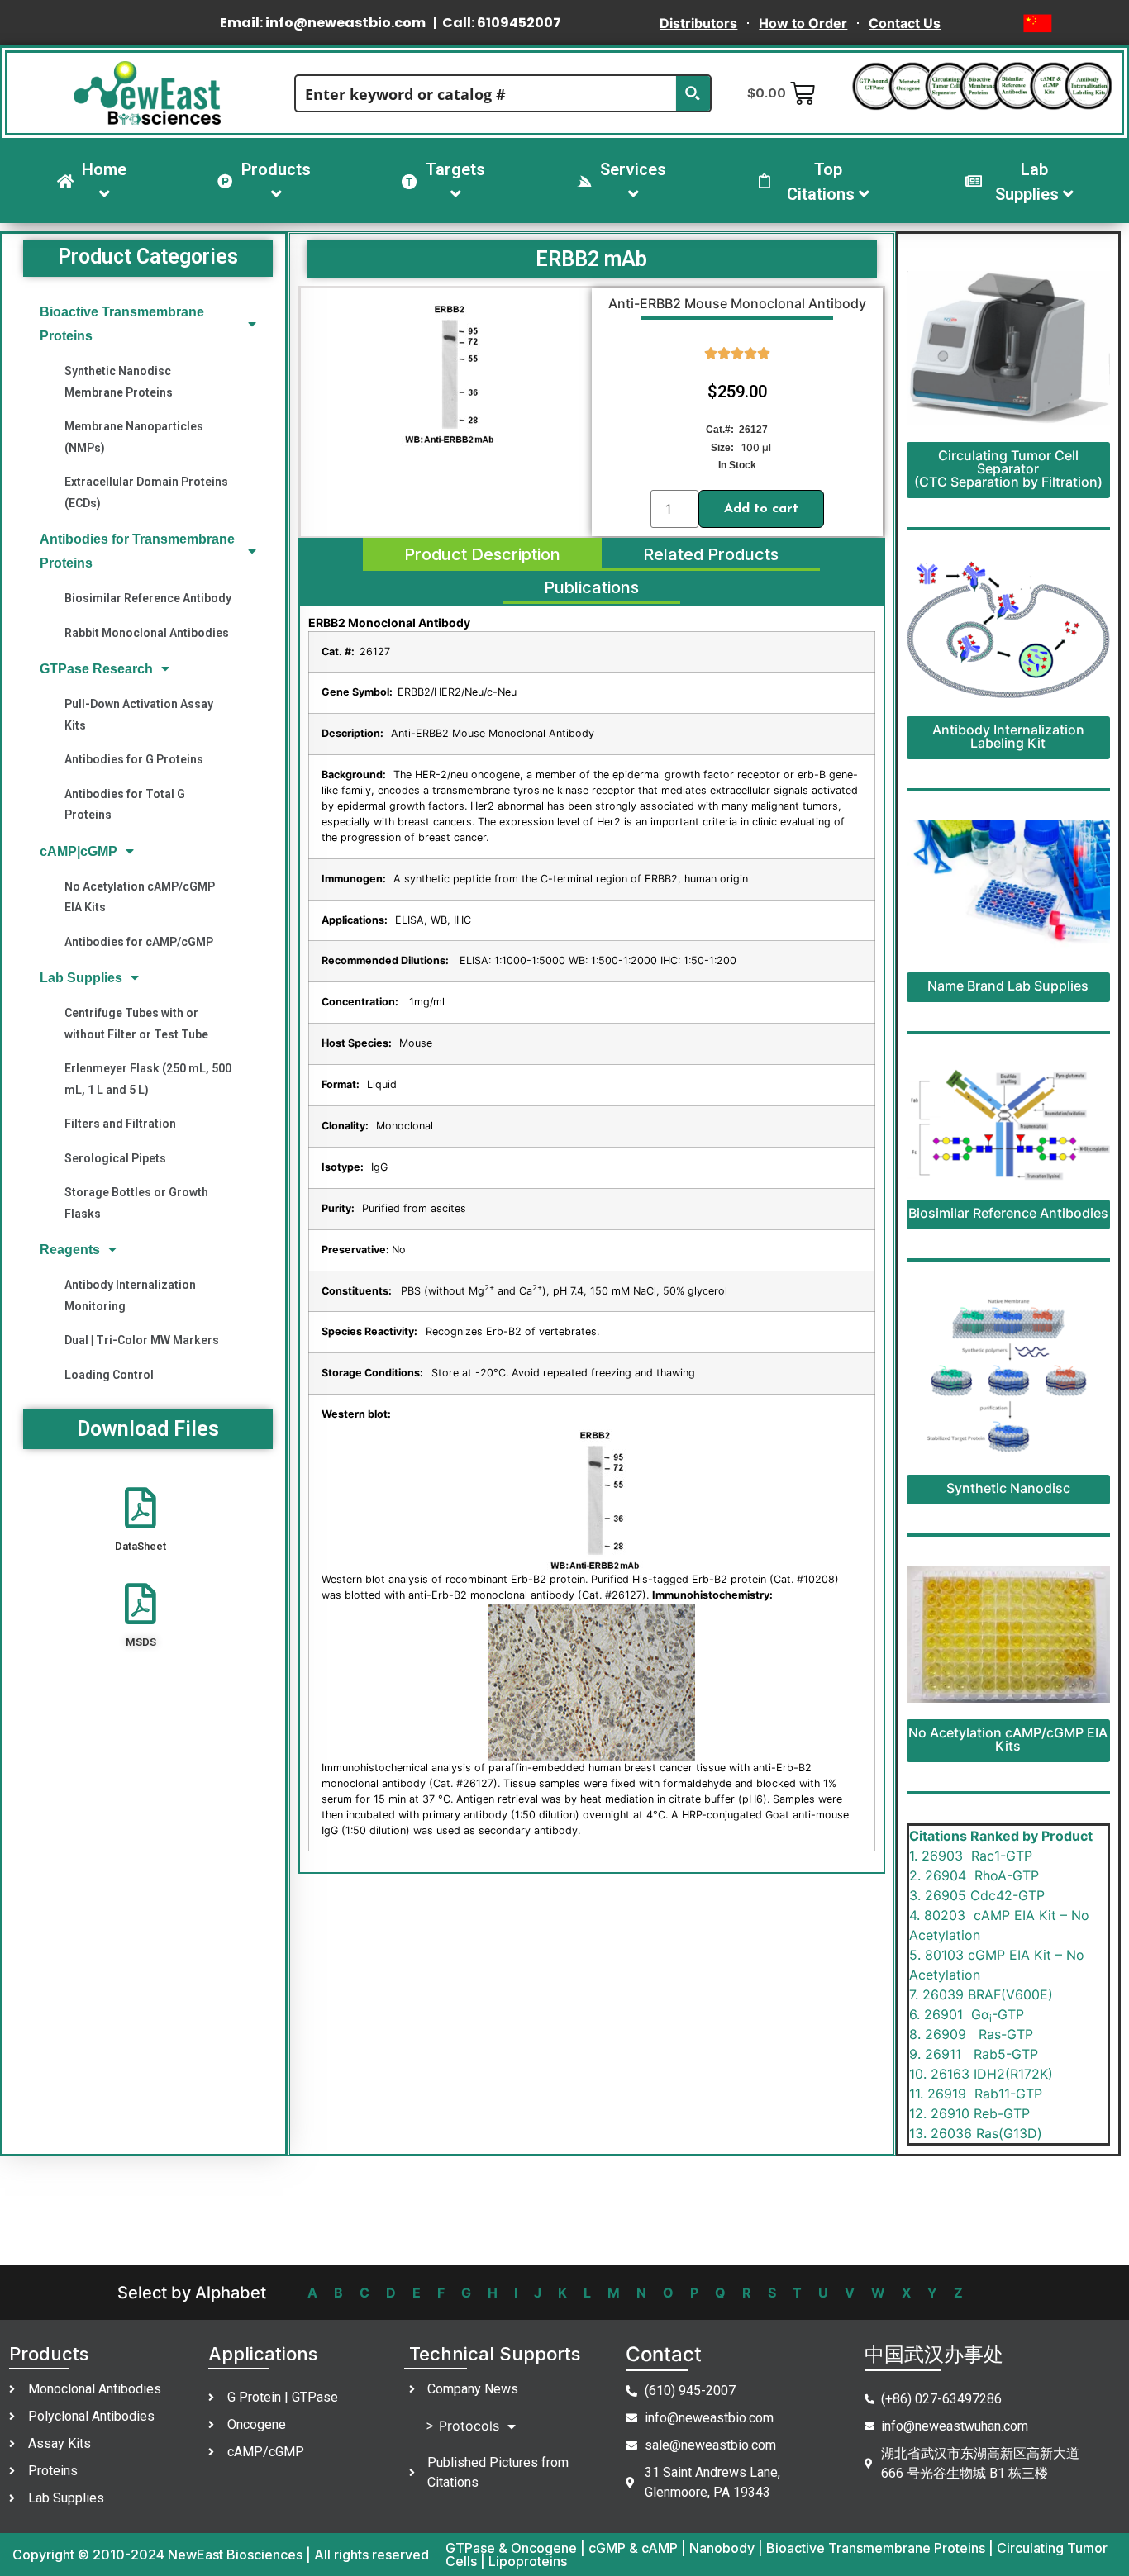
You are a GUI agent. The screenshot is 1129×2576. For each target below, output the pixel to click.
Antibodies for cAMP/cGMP (139, 942)
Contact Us (905, 23)
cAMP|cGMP (79, 851)
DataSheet (141, 1546)
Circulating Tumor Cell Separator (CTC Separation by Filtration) (1008, 468)
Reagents (70, 1250)
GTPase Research (96, 669)
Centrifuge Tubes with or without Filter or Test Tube (136, 1023)
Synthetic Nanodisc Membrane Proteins (119, 381)
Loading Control (109, 1375)
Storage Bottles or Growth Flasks (136, 1202)
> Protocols (462, 2426)
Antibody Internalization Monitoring (130, 1295)
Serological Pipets (115, 1158)
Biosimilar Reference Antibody (148, 598)
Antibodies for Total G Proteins (125, 804)
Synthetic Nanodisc (1008, 1488)
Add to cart (761, 509)
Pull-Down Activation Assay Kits (139, 714)
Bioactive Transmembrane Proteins (122, 324)
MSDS (141, 1642)
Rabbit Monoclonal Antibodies (147, 633)
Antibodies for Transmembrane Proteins (137, 551)
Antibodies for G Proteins (134, 759)
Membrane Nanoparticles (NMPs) (134, 437)
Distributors (698, 23)
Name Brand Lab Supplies (1008, 986)
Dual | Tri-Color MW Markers (142, 1340)
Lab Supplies (81, 978)
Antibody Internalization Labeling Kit (1008, 736)
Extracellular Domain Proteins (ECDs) (146, 492)
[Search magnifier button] (693, 93)
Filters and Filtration (120, 1124)
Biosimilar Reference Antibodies (1008, 1213)
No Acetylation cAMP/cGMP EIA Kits (140, 897)
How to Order (803, 23)
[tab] (482, 554)
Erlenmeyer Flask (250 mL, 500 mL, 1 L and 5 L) (148, 1079)
